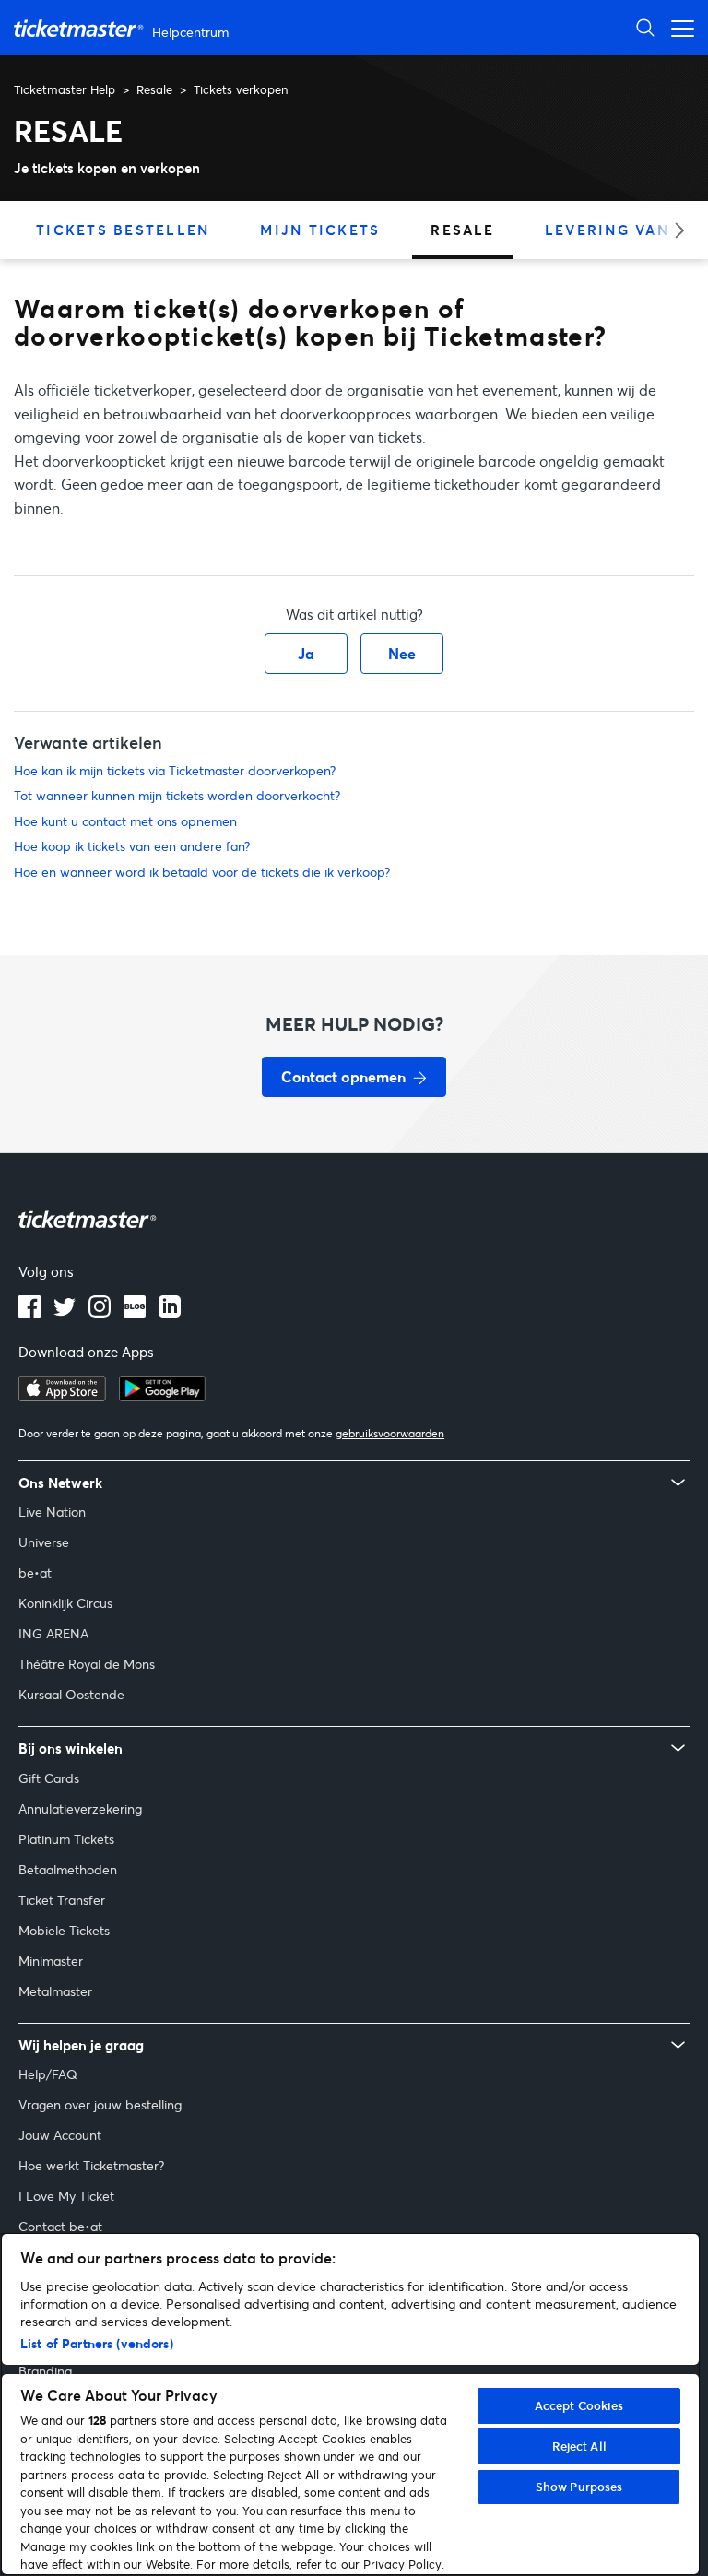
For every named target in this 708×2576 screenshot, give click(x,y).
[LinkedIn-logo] (170, 1312)
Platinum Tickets (66, 1839)
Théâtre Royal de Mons (87, 1664)
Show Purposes (579, 2487)
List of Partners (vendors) (97, 2343)
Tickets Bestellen (123, 230)
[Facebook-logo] (29, 1312)
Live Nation (52, 1512)
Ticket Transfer (62, 1900)
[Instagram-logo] (100, 1312)
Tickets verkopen (241, 89)
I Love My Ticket (66, 2196)
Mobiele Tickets (64, 1930)
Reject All (579, 2446)
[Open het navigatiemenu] (678, 27)
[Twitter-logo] (65, 1312)
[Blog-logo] (135, 1312)
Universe (44, 1542)
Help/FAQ (48, 2074)
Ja (306, 653)
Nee (402, 653)
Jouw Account (60, 2135)
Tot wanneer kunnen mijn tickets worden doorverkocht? (177, 795)
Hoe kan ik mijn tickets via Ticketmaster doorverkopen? (175, 770)
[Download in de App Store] (62, 1396)
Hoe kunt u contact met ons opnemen (125, 821)
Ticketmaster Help (65, 89)
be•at (35, 1572)
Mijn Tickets (320, 230)
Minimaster (51, 1961)
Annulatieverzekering (80, 1808)
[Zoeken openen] (645, 27)
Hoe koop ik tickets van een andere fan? (132, 846)
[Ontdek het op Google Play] (162, 1396)
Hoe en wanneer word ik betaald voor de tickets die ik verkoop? (202, 872)
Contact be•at (60, 2226)
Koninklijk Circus (65, 1603)
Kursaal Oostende (71, 1694)
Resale (154, 89)
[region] (350, 2404)
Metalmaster (55, 1991)
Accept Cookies (579, 2405)
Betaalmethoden (68, 1869)
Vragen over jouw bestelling (100, 2104)
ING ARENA (53, 1633)
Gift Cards (49, 1778)
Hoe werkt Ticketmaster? (91, 2165)
